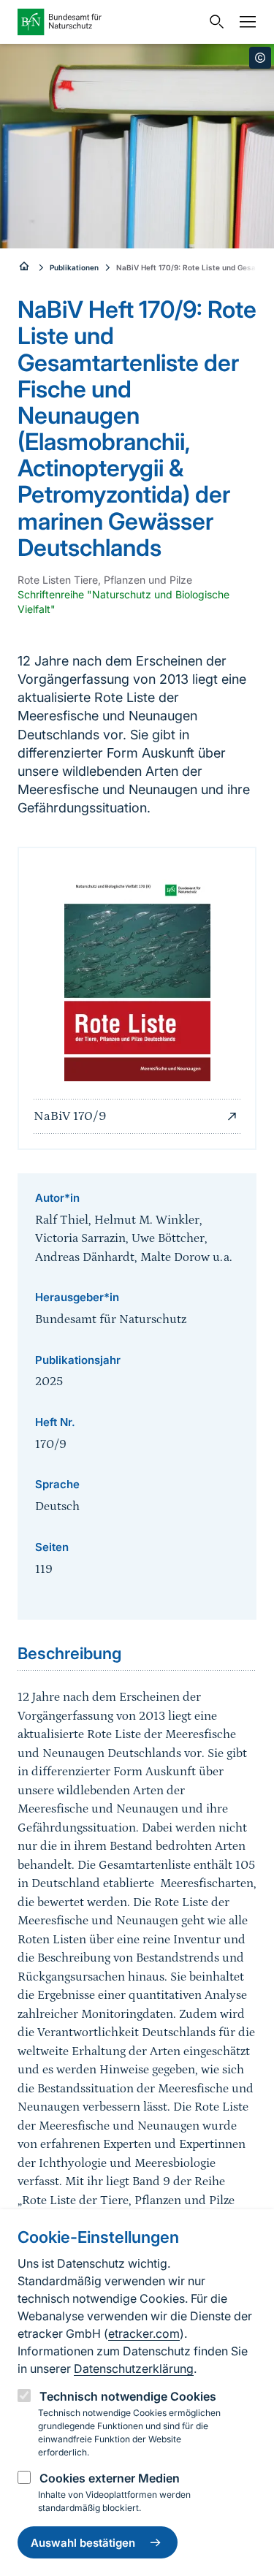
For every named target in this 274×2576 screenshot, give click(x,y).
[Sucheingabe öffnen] (213, 22)
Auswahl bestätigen (83, 2543)
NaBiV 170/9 (70, 1116)
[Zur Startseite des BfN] (109, 22)
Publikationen (74, 267)
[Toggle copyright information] (260, 58)
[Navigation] (244, 22)
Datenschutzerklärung (134, 2369)
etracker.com (144, 2333)
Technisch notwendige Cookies (128, 2396)
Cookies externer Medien (110, 2478)
